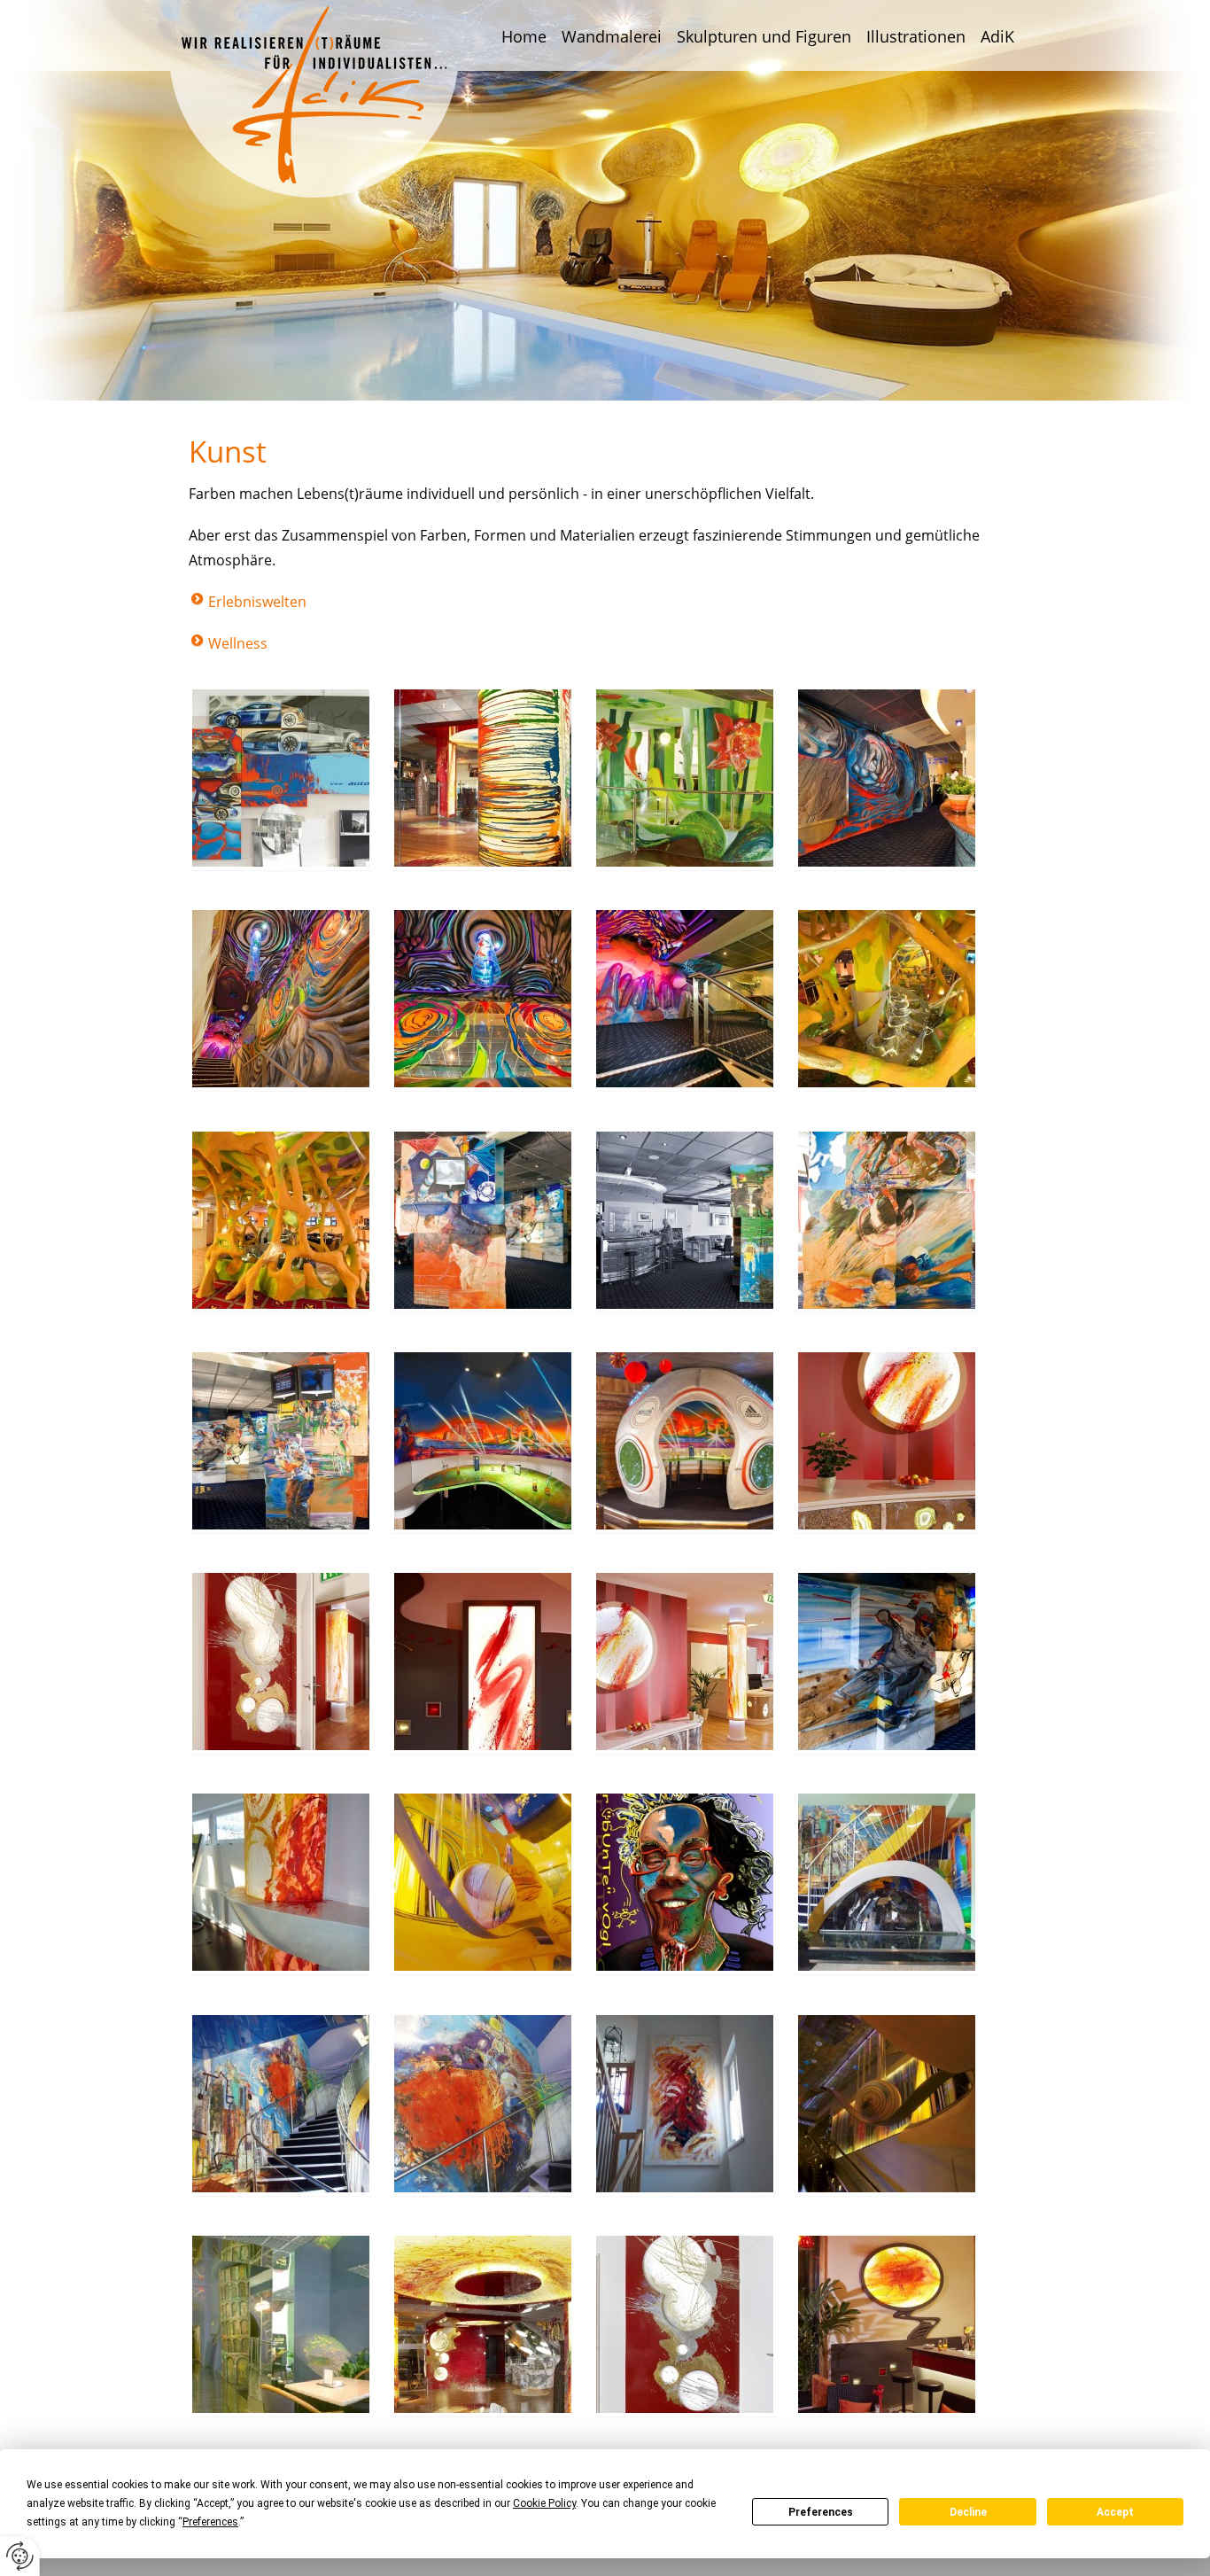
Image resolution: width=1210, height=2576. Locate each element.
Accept (1115, 2512)
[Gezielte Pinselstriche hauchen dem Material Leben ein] (887, 1224)
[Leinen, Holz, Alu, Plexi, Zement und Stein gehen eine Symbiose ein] (281, 1444)
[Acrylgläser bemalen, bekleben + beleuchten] (483, 1002)
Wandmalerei (612, 36)
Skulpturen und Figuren (764, 36)
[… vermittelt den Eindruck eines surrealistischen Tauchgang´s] (685, 1002)
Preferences (821, 2512)
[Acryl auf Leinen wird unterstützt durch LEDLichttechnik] (483, 1665)
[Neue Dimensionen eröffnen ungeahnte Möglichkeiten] (281, 1002)
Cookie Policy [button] (544, 2503)
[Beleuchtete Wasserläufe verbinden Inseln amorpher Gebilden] (887, 1002)
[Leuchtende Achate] (887, 1444)
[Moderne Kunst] (483, 2107)
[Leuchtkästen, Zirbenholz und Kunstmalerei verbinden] (887, 1665)
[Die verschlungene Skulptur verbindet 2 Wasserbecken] (281, 1224)
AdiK (997, 36)
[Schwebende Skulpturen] (887, 2107)
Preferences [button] (210, 2522)
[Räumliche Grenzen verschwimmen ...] (887, 782)
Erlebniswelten (257, 602)
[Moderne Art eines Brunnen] (887, 1886)
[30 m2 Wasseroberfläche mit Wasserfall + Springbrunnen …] (685, 782)
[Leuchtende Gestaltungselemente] (483, 2328)
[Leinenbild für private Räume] (685, 2107)
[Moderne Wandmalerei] (281, 2107)
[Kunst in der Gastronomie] (685, 1224)
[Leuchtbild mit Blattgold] (685, 2328)
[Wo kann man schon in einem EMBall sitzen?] (483, 1444)
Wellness (238, 643)
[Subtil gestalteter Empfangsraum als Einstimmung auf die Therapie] (685, 1665)
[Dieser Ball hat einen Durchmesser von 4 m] (685, 1444)
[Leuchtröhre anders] (483, 782)
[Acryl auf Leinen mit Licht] (887, 2328)
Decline (968, 2512)
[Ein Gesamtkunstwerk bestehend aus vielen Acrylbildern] (281, 782)
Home (524, 36)
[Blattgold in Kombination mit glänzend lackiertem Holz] (281, 1665)
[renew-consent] (20, 2556)
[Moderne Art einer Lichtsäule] (281, 1886)
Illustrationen (916, 36)
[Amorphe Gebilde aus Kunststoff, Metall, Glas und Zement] (483, 1886)
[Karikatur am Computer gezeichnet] (685, 1886)
